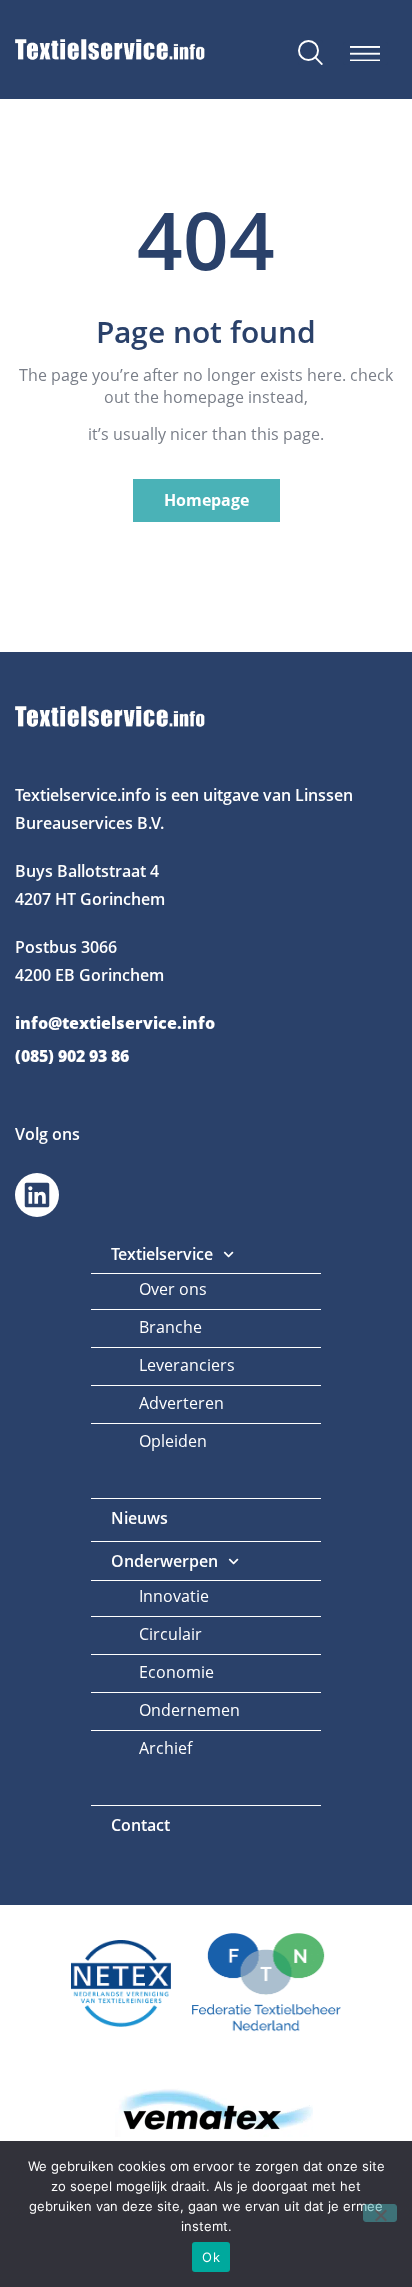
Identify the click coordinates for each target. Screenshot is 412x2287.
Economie (176, 1672)
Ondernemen (189, 1710)
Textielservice (162, 1254)
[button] (365, 53)
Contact (140, 1825)
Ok (211, 2257)
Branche (170, 1327)
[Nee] (380, 2213)
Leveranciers (187, 1365)
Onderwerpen (164, 1561)
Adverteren (181, 1403)
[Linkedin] (37, 1195)
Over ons (173, 1289)
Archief (165, 1748)
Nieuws (139, 1518)
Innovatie (174, 1596)
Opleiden (173, 1441)
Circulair (170, 1634)
